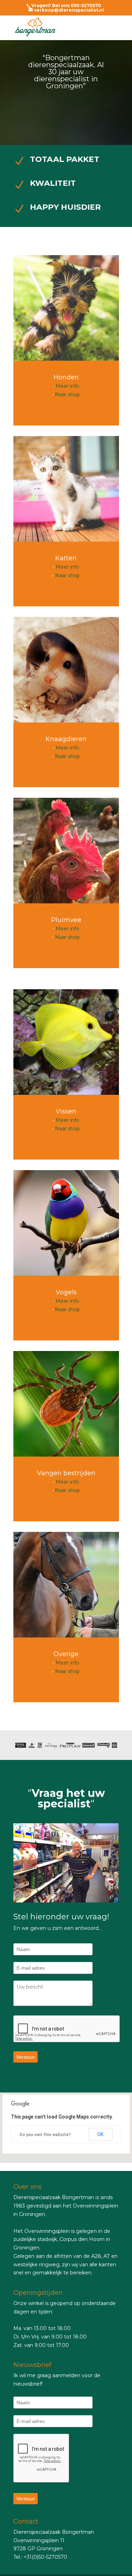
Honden (66, 377)
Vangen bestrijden (66, 1473)
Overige (66, 1654)
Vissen (66, 1111)
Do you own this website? (45, 2135)
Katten (66, 558)
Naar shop (67, 394)
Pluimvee (66, 920)
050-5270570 (86, 5)
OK (100, 2134)
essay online (15, 2167)
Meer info (67, 386)
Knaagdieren (66, 739)
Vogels (66, 1292)
